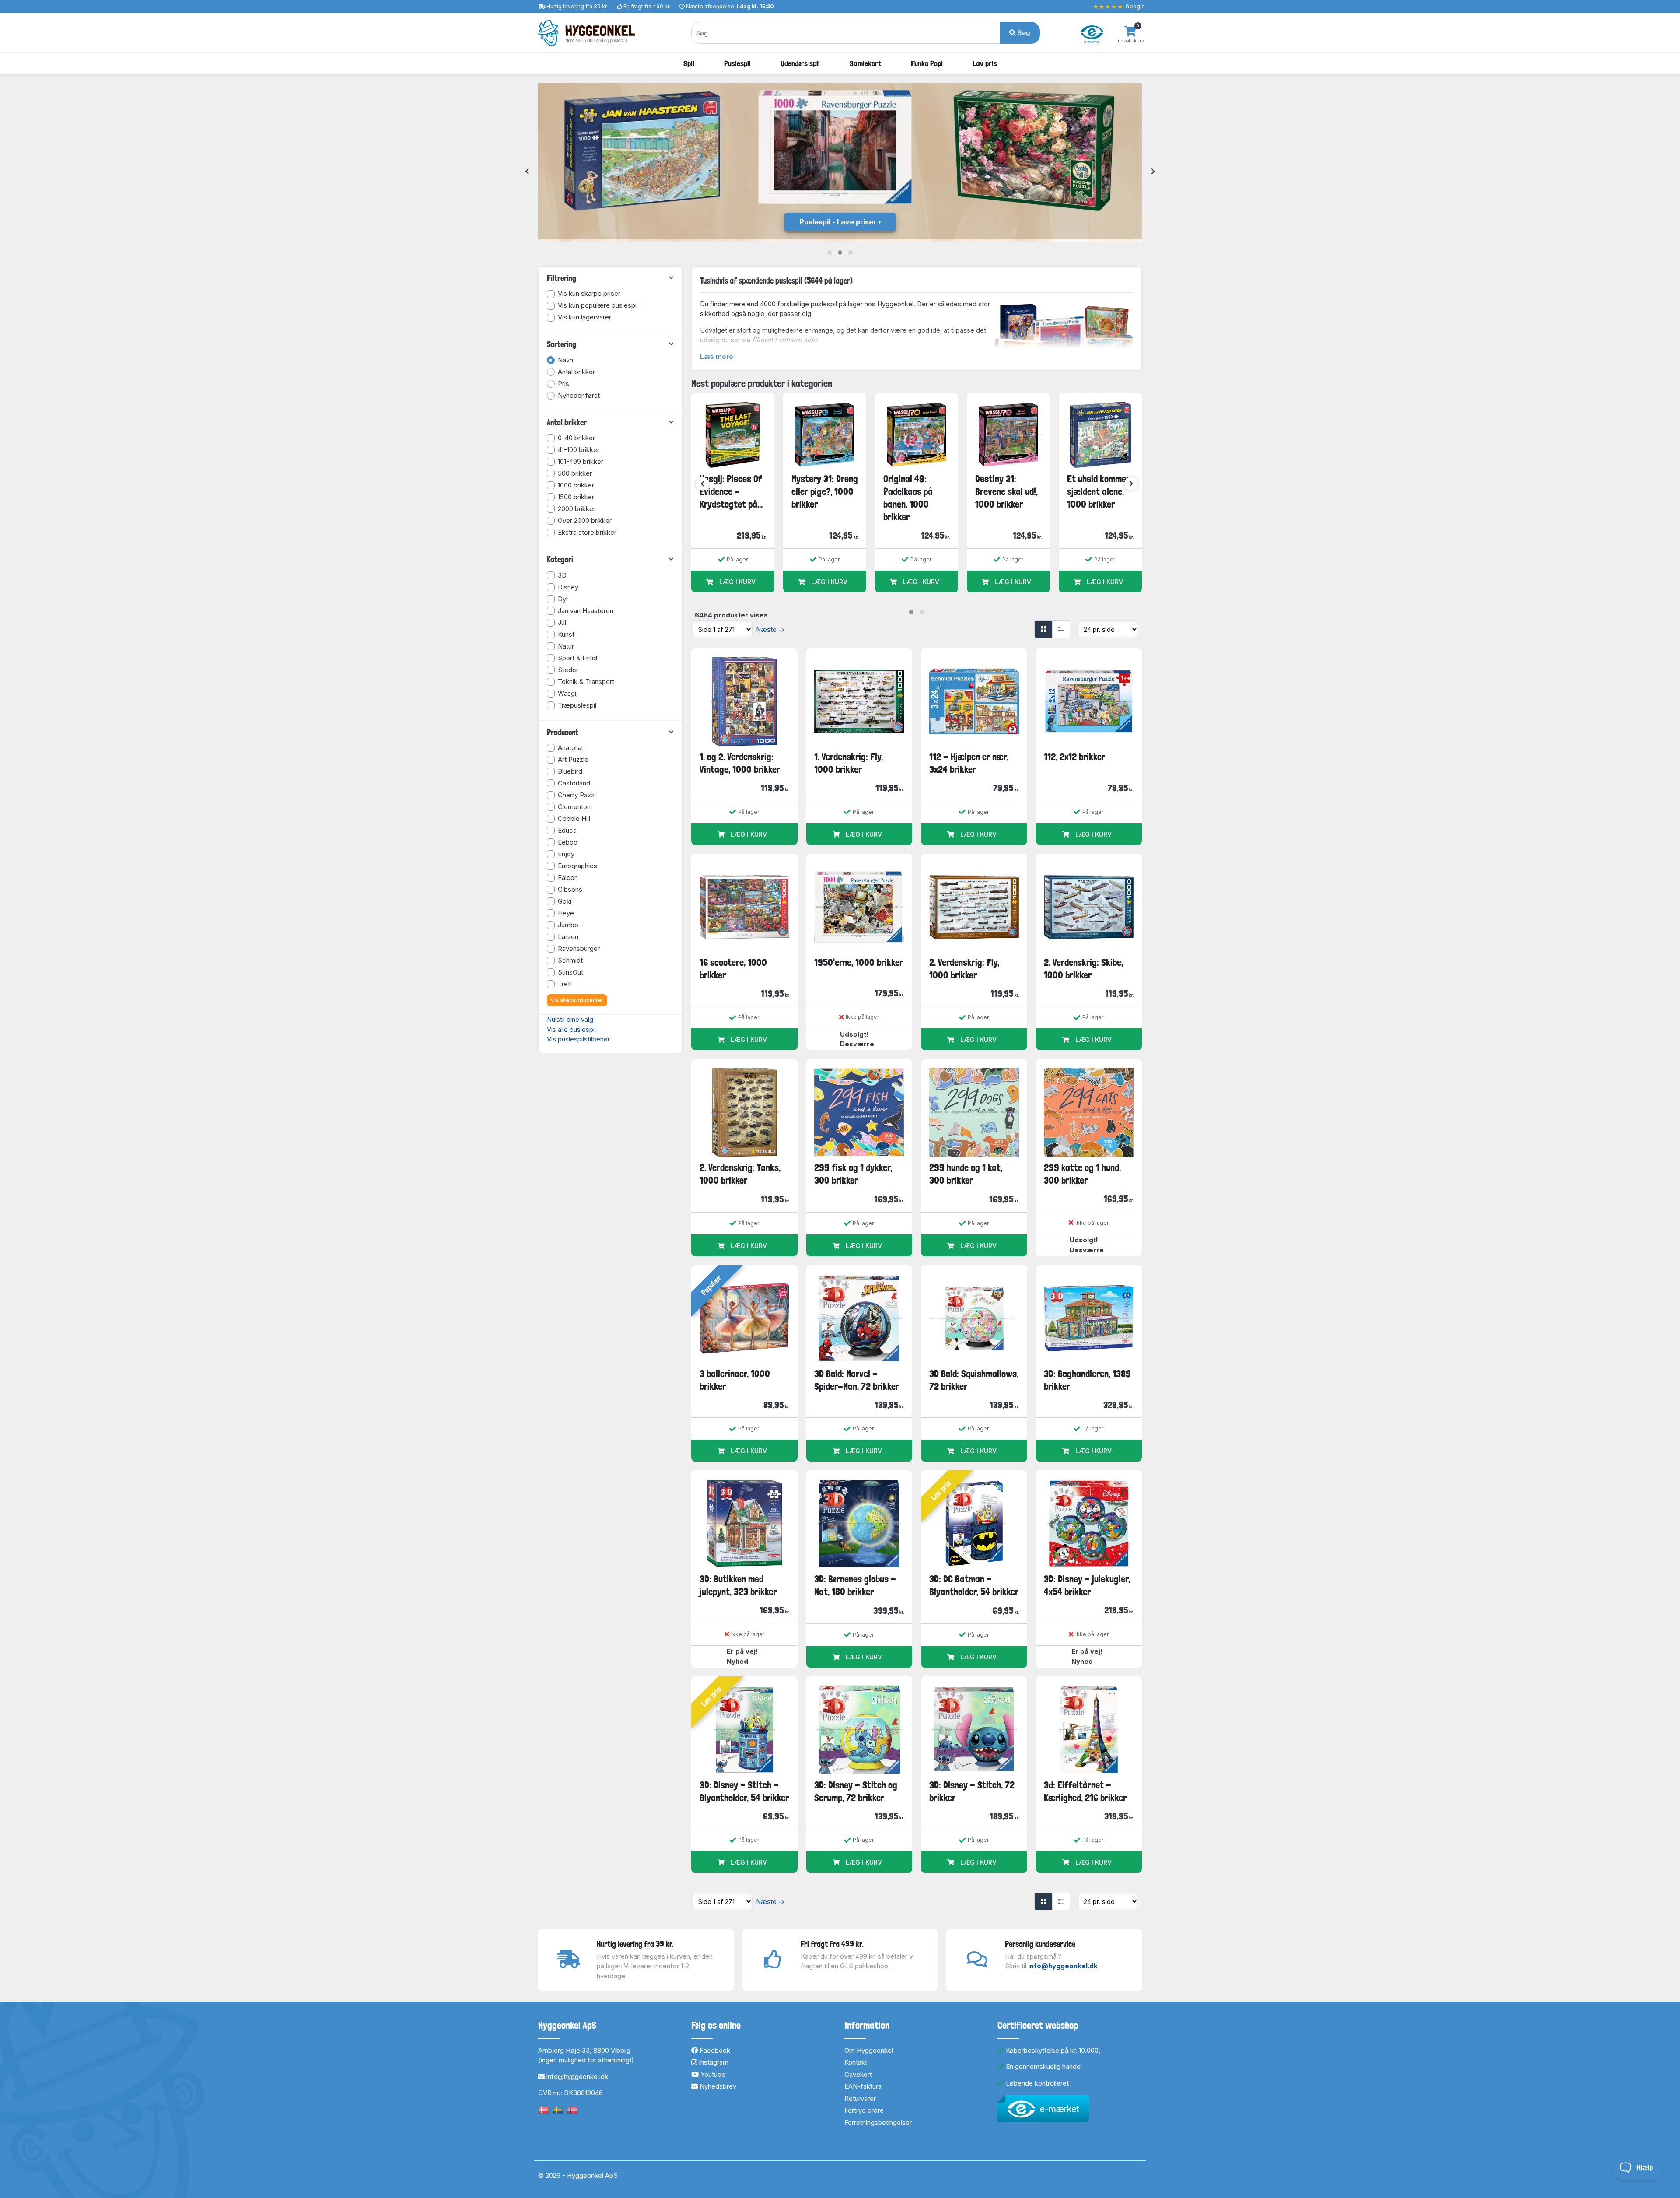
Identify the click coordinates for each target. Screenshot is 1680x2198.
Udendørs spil (800, 63)
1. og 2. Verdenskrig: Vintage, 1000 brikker (740, 763)
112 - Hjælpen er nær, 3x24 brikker (969, 763)
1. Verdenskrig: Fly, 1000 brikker (849, 763)
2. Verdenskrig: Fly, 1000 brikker (964, 969)
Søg (1023, 33)
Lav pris (985, 63)
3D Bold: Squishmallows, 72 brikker (974, 1380)
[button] (829, 252)
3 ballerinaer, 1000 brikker (735, 1380)
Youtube (712, 2074)
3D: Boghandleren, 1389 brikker (1087, 1380)
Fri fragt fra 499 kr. (647, 6)
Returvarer (860, 2098)
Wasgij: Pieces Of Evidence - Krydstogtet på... (731, 492)
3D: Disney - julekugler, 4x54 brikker (1087, 1585)
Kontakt (856, 2062)
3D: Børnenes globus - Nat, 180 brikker (855, 1585)
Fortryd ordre (864, 2110)
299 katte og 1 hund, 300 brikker (1082, 1174)
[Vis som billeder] (1043, 629)
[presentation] (527, 172)
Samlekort (865, 63)
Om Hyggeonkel (869, 2050)
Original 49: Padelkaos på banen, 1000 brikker (908, 498)
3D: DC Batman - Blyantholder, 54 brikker (974, 1585)
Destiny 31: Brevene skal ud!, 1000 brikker (1006, 492)
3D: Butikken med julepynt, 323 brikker (738, 1585)
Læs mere (717, 356)
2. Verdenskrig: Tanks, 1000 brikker (740, 1174)
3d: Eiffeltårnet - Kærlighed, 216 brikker (1085, 1791)
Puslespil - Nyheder (838, 222)
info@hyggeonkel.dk (1063, 1966)
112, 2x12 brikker (1074, 757)
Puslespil (737, 63)
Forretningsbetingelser (878, 2123)
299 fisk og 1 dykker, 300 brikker (853, 1174)
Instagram (713, 2062)
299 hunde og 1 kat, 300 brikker (966, 1174)
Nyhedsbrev (717, 2086)
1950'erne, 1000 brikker (859, 962)
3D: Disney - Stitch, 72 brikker (972, 1791)
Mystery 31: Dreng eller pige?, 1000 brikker (825, 492)
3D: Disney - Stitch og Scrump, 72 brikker (856, 1791)
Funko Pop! (927, 63)
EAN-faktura (863, 2086)
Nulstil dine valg (570, 1019)
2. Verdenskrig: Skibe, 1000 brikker (1083, 969)
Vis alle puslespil (571, 1029)
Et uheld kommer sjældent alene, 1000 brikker (1098, 492)
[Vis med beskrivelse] (1061, 629)
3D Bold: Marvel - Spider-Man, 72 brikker (857, 1380)
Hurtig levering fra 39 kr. (577, 6)
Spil (689, 63)
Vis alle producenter (577, 1000)
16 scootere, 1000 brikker (733, 969)
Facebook (714, 2050)
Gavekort (858, 2074)
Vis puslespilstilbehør (578, 1039)
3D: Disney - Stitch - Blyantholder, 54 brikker (744, 1791)
